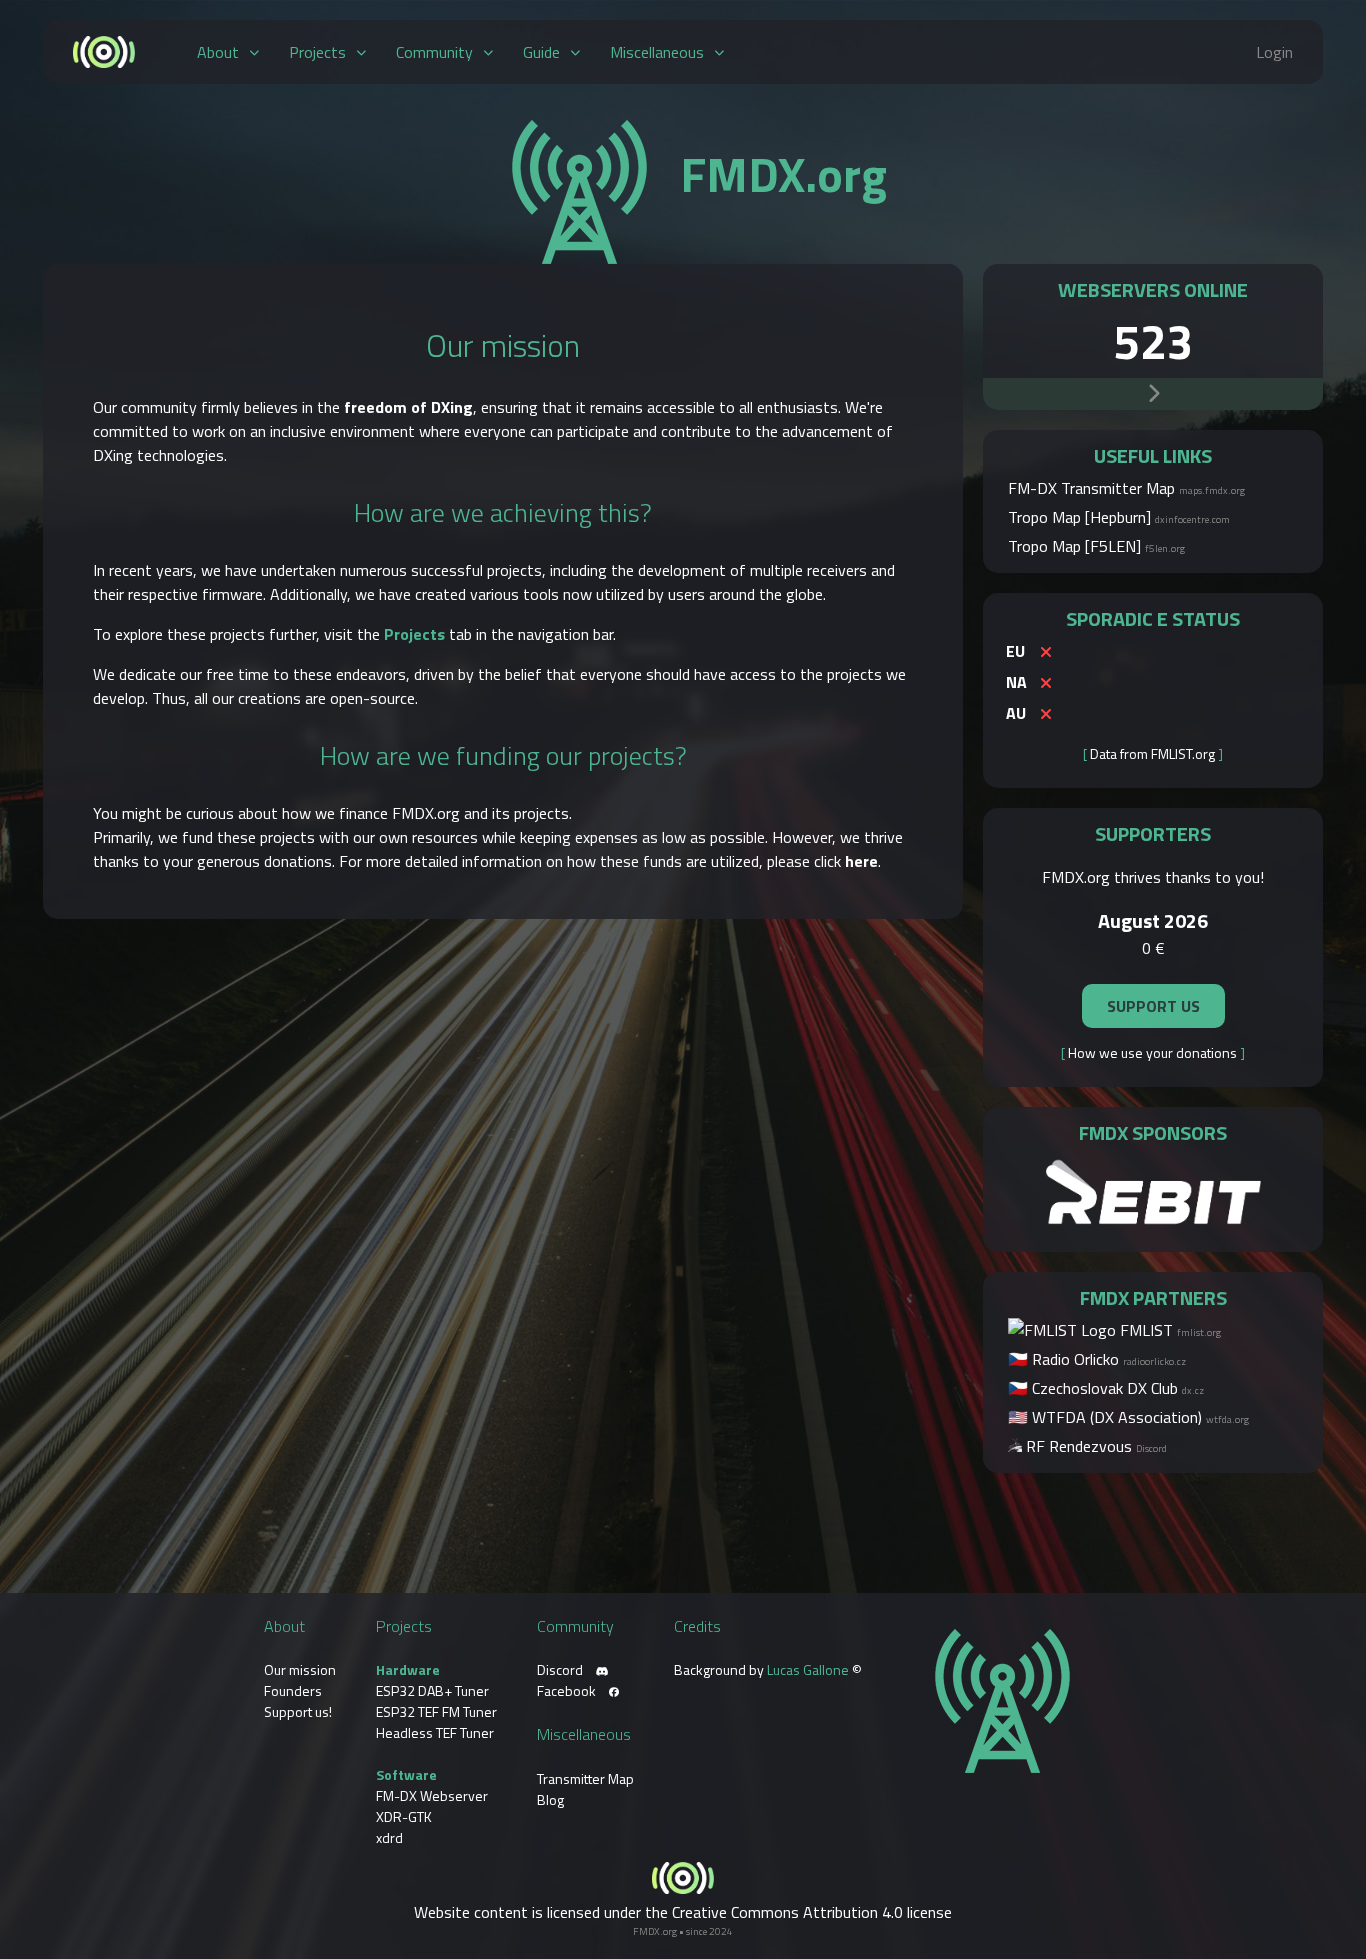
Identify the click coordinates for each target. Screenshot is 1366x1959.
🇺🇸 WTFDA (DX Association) (1128, 1417)
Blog (550, 1799)
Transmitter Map (585, 1778)
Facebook (568, 1690)
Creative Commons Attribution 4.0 (787, 1912)
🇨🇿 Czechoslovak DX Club (1106, 1388)
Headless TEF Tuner (435, 1732)
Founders (293, 1690)
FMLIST (1168, 1330)
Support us (1153, 1006)
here (861, 861)
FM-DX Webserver (432, 1795)
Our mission (300, 1669)
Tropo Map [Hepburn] (1119, 517)
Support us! (298, 1711)
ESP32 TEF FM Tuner (436, 1711)
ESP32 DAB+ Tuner (432, 1690)
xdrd (389, 1837)
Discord (561, 1669)
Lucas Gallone (808, 1669)
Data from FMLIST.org (1153, 753)
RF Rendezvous (1094, 1446)
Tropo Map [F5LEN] (1096, 546)
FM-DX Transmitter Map (1126, 488)
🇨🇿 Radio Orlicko (1097, 1359)
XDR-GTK (404, 1816)
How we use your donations (1153, 1052)
